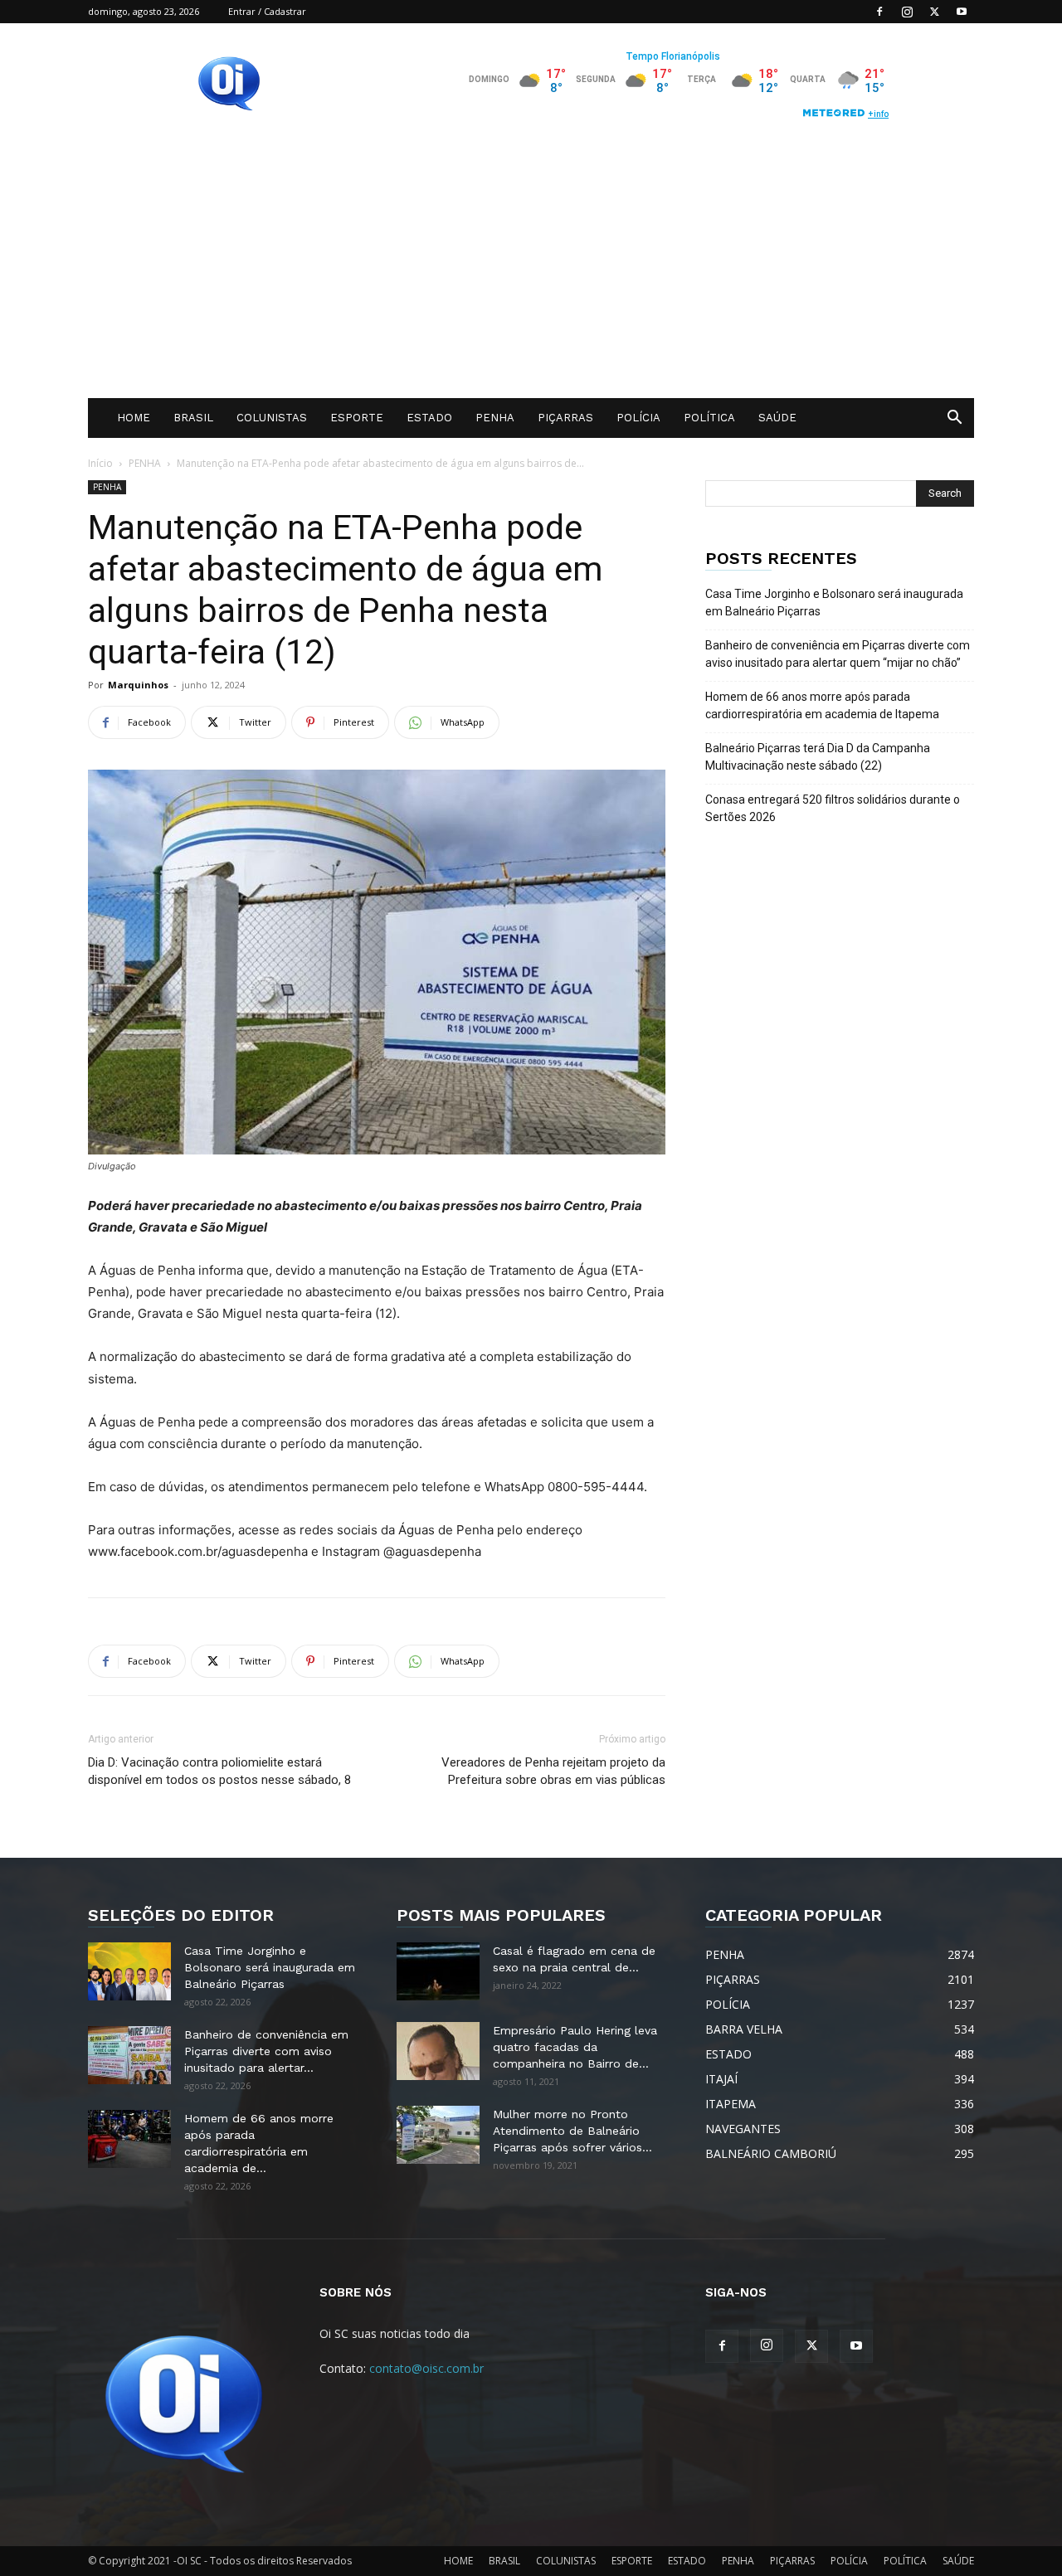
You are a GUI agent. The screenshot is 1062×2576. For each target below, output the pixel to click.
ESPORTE (357, 418)
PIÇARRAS (565, 418)
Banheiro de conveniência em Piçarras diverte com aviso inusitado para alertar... (266, 2051)
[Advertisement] (531, 274)
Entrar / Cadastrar (267, 11)
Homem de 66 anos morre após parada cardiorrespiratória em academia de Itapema (822, 705)
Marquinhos (138, 685)
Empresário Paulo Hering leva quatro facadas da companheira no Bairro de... (575, 2047)
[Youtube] (962, 12)
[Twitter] (934, 12)
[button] (954, 419)
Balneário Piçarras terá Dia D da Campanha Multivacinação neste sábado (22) (818, 757)
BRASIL (193, 418)
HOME (134, 418)
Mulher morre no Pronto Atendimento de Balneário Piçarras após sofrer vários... (572, 2131)
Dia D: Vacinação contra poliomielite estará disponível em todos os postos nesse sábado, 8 (219, 1771)
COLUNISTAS (272, 418)
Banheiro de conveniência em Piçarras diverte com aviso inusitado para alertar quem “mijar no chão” (838, 654)
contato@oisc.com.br (426, 2368)
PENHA (495, 418)
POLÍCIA (638, 418)
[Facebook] (879, 12)
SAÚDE (777, 418)
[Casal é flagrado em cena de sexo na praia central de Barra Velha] (438, 1971)
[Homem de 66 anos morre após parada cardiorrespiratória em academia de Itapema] (129, 2139)
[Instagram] (907, 12)
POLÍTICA (709, 418)
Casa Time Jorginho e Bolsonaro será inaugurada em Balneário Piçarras (834, 603)
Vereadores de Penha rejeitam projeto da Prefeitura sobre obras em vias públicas (553, 1771)
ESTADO (429, 418)
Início (100, 463)
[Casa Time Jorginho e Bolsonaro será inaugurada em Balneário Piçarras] (129, 1971)
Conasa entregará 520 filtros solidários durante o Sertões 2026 (833, 808)
